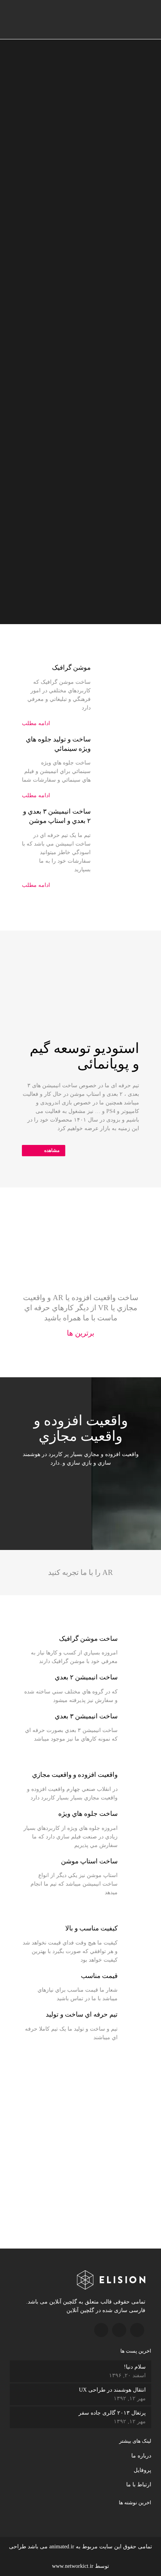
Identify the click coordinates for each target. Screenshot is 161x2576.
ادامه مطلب (36, 723)
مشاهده (52, 1150)
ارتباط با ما (139, 2485)
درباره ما (141, 2456)
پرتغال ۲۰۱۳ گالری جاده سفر (112, 2413)
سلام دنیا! (135, 2367)
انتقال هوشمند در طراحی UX (112, 2390)
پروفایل (142, 2470)
